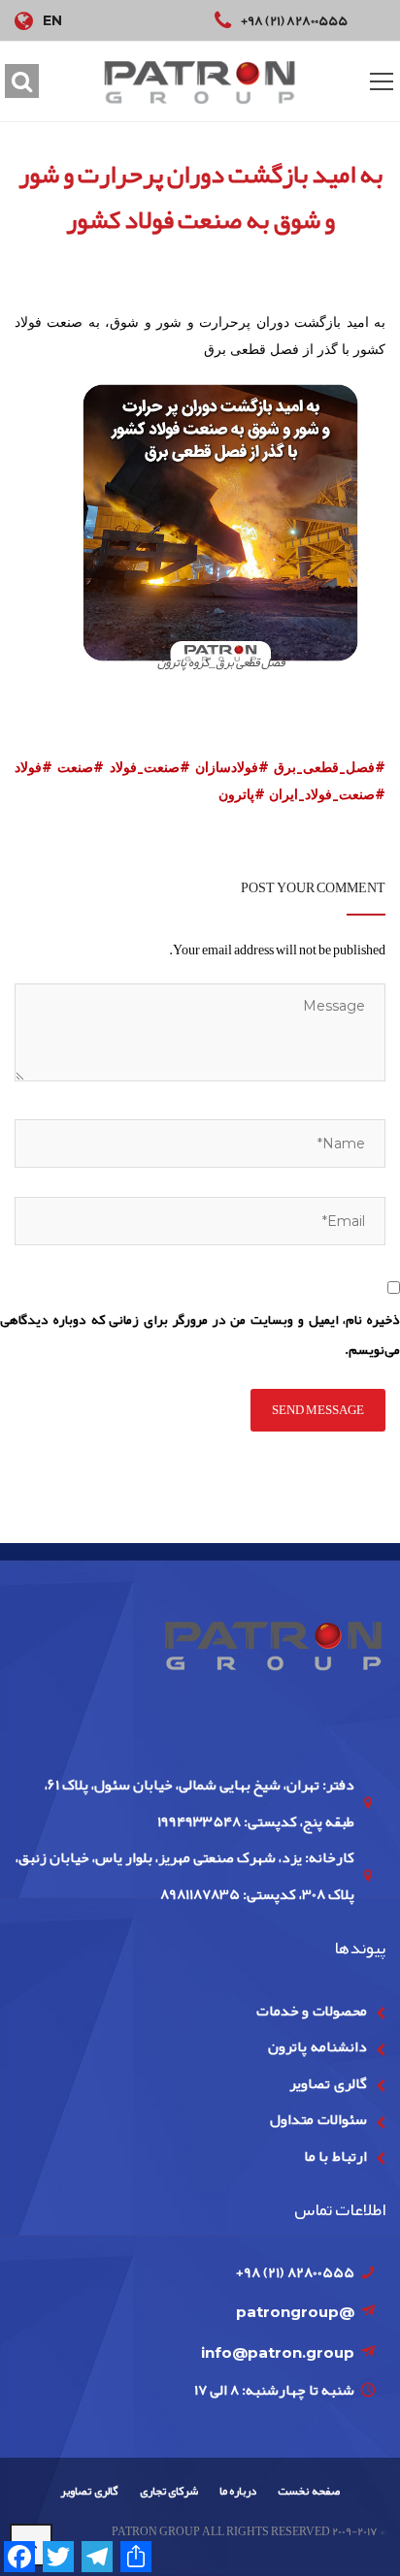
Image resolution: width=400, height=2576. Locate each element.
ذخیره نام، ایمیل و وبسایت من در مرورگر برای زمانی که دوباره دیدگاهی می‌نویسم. (200, 1334)
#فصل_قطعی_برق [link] (330, 767)
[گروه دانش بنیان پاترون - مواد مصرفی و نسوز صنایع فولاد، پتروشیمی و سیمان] (200, 82)
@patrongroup (295, 2312)
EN (52, 20)
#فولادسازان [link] (232, 767)
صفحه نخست (308, 2491)
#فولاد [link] (33, 767)
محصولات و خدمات (312, 2011)
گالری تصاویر (328, 2083)
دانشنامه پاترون (317, 2046)
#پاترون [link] (242, 794)
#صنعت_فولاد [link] (150, 767)
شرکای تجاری (169, 2491)
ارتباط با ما (335, 2156)
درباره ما (238, 2491)
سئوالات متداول (318, 2119)
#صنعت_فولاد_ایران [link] (327, 794)
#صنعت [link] (81, 767)
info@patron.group (278, 2352)
